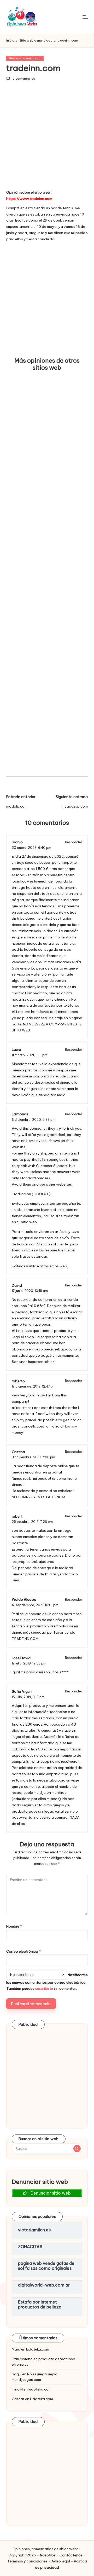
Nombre (14, 1926)
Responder (74, 842)
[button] (77, 2149)
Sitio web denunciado (25, 58)
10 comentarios (23, 79)
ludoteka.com (38, 2349)
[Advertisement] (47, 139)
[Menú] (85, 17)
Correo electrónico (23, 1951)
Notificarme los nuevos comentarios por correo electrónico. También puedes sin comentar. (47, 1982)
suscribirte (44, 1988)
